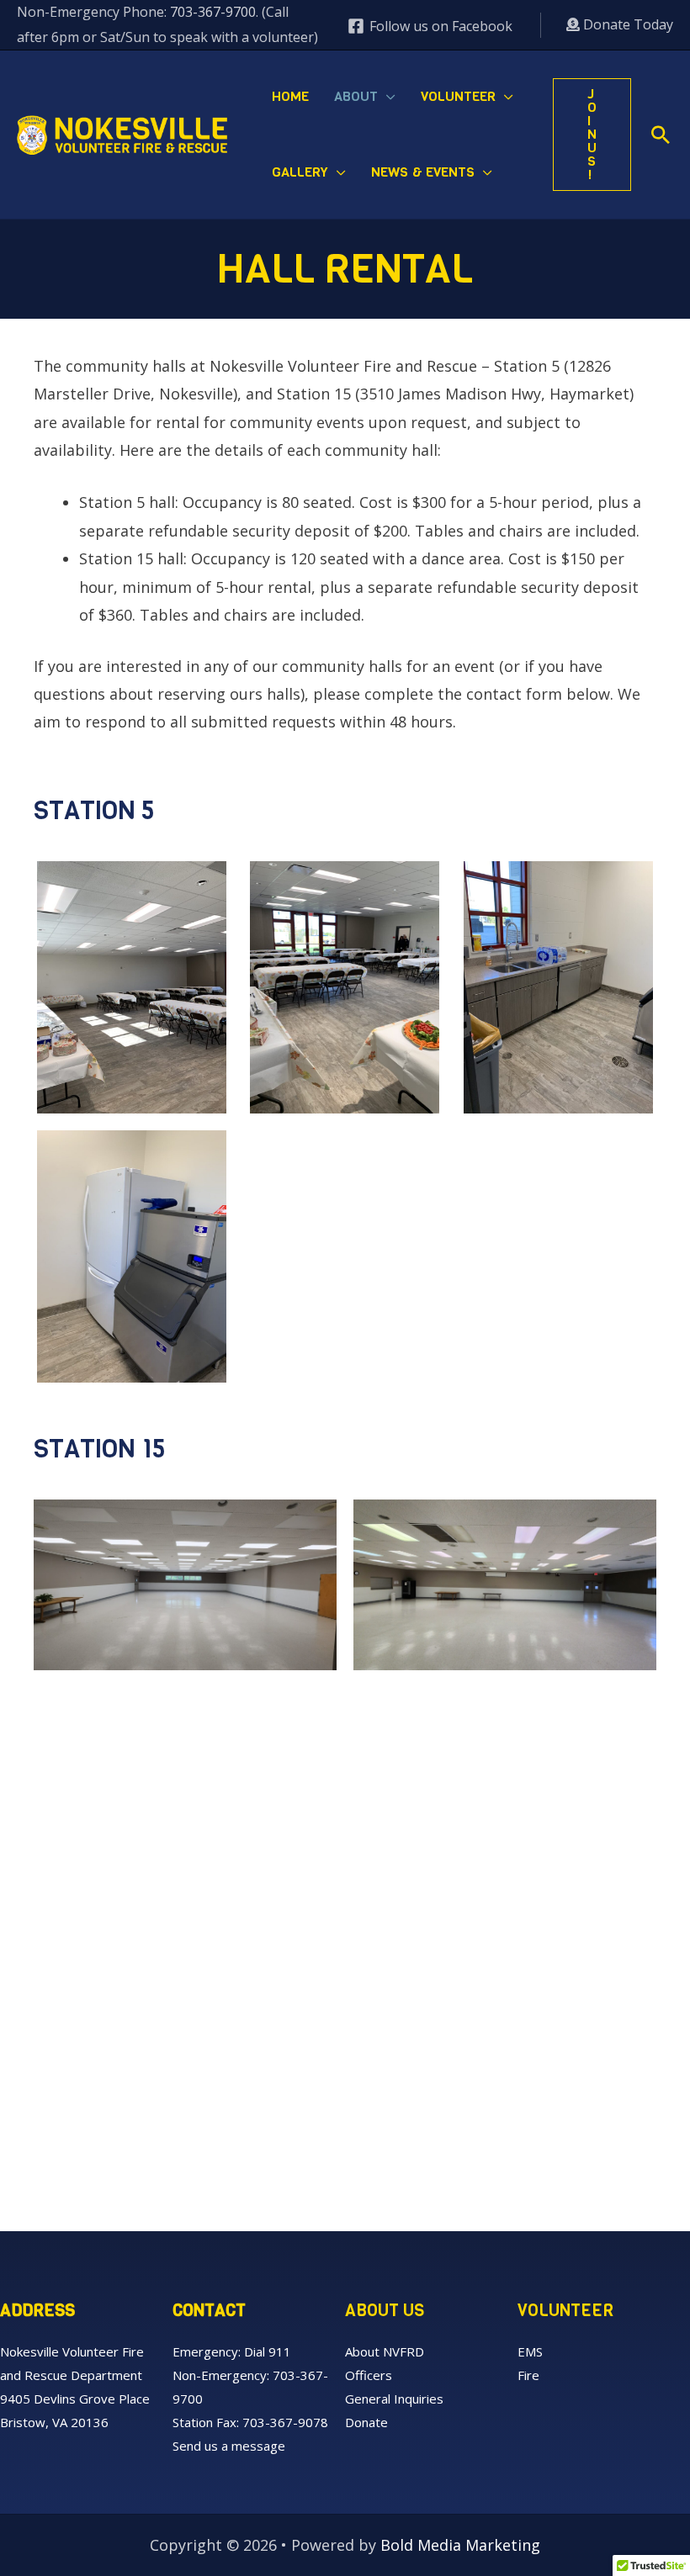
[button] (387, 97)
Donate (366, 2422)
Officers (369, 2375)
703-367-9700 (213, 12)
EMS (530, 2351)
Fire (528, 2375)
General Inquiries (394, 2399)
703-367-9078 (285, 2422)
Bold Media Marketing (460, 2545)
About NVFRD (385, 2351)
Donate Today (626, 24)
